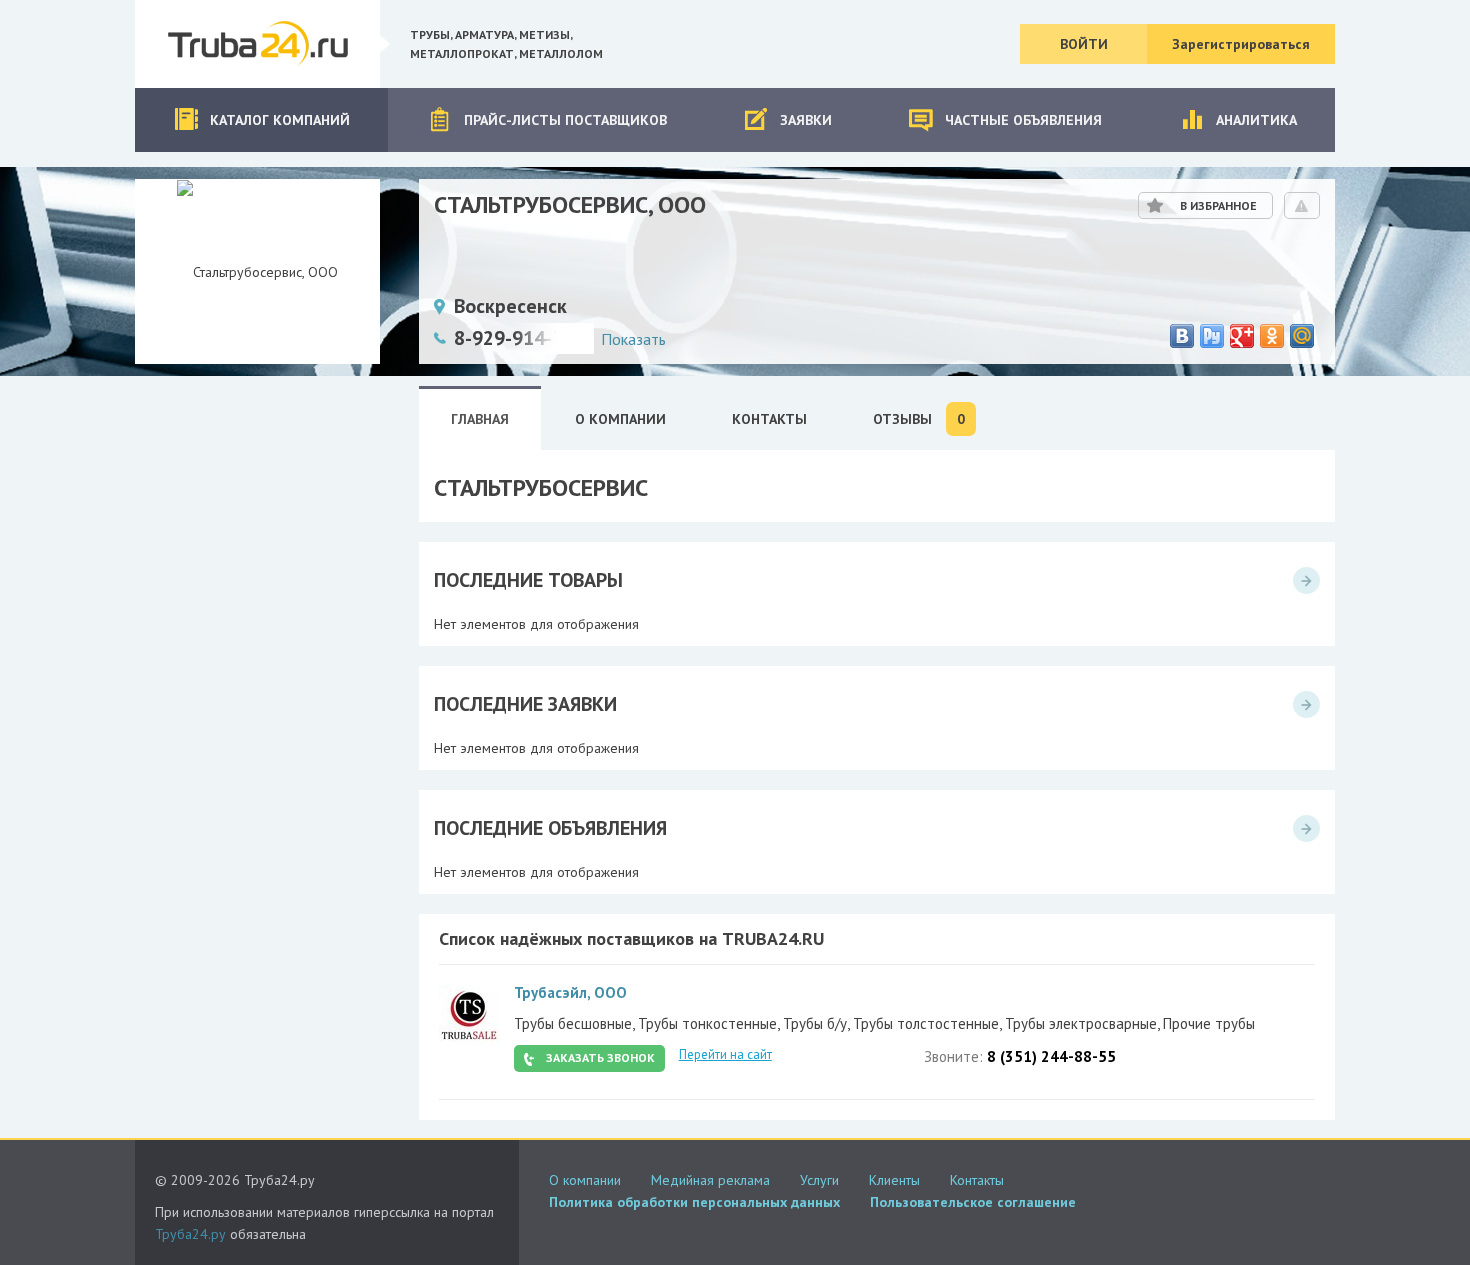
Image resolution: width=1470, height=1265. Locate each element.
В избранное (1218, 205)
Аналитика (1256, 120)
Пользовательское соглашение (973, 1202)
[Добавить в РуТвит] (1212, 336)
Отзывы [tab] (919, 419)
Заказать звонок (600, 1057)
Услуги (819, 1180)
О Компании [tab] (620, 419)
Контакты (977, 1180)
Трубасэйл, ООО (570, 992)
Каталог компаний (280, 120)
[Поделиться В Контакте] (1182, 336)
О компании (585, 1180)
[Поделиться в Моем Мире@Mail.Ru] (1302, 336)
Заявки (806, 120)
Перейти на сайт (725, 1054)
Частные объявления (1023, 120)
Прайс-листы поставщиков (565, 120)
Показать (633, 339)
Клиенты (894, 1180)
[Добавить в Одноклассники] (1272, 336)
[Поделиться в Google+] (1242, 336)
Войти (1084, 44)
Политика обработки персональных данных (694, 1202)
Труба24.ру (190, 1234)
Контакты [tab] (769, 419)
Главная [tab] (480, 419)
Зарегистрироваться (1241, 44)
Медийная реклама (710, 1180)
